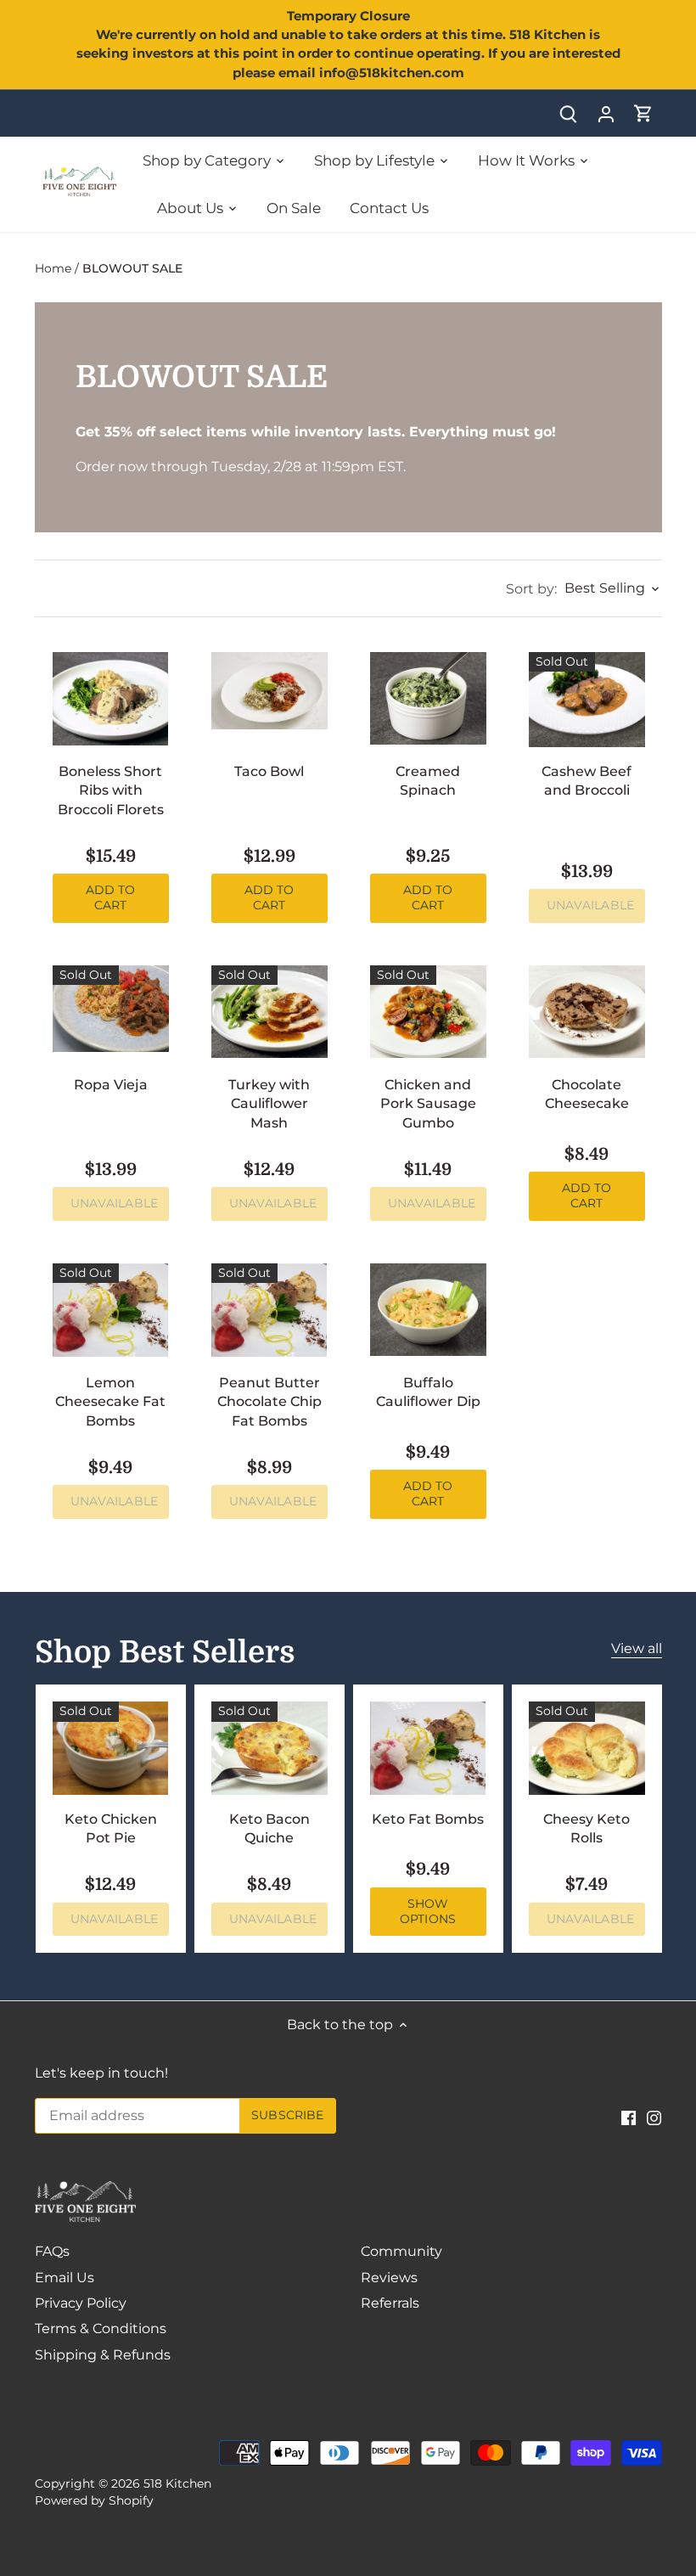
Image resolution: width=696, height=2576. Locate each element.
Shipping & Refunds (103, 2355)
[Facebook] (629, 2117)
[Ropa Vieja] (111, 1009)
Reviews (389, 2278)
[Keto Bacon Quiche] (269, 1748)
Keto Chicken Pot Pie (111, 1828)
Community (401, 2251)
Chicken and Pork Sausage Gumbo (428, 1104)
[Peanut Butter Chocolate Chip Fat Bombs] (269, 1310)
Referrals (390, 2303)
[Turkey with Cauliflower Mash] (269, 1012)
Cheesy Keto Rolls (587, 1828)
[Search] (569, 113)
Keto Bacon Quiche (269, 1828)
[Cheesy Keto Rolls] (587, 1748)
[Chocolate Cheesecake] (587, 1012)
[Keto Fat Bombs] (428, 1748)
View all (637, 1648)
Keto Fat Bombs (428, 1819)
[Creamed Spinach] (428, 698)
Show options (428, 1911)
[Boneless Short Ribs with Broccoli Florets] (111, 699)
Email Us (65, 2278)
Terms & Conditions (101, 2329)
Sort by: (531, 589)
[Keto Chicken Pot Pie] (111, 1748)
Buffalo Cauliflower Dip (428, 1392)
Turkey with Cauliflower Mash (269, 1104)
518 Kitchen (177, 2483)
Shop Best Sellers (165, 1653)
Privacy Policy (81, 2303)
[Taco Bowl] (269, 691)
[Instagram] (654, 2117)
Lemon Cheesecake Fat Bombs (110, 1402)
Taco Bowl (269, 771)
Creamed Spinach (428, 781)
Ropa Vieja (111, 1085)
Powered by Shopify (94, 2500)
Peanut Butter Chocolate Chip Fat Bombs (269, 1402)
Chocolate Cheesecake (587, 1094)
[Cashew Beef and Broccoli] (587, 700)
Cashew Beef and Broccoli (587, 781)
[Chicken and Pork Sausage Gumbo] (428, 1012)
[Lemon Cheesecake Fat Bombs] (111, 1310)
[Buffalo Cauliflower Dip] (428, 1310)
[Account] (606, 113)
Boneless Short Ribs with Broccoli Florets (111, 790)
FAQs (52, 2251)
